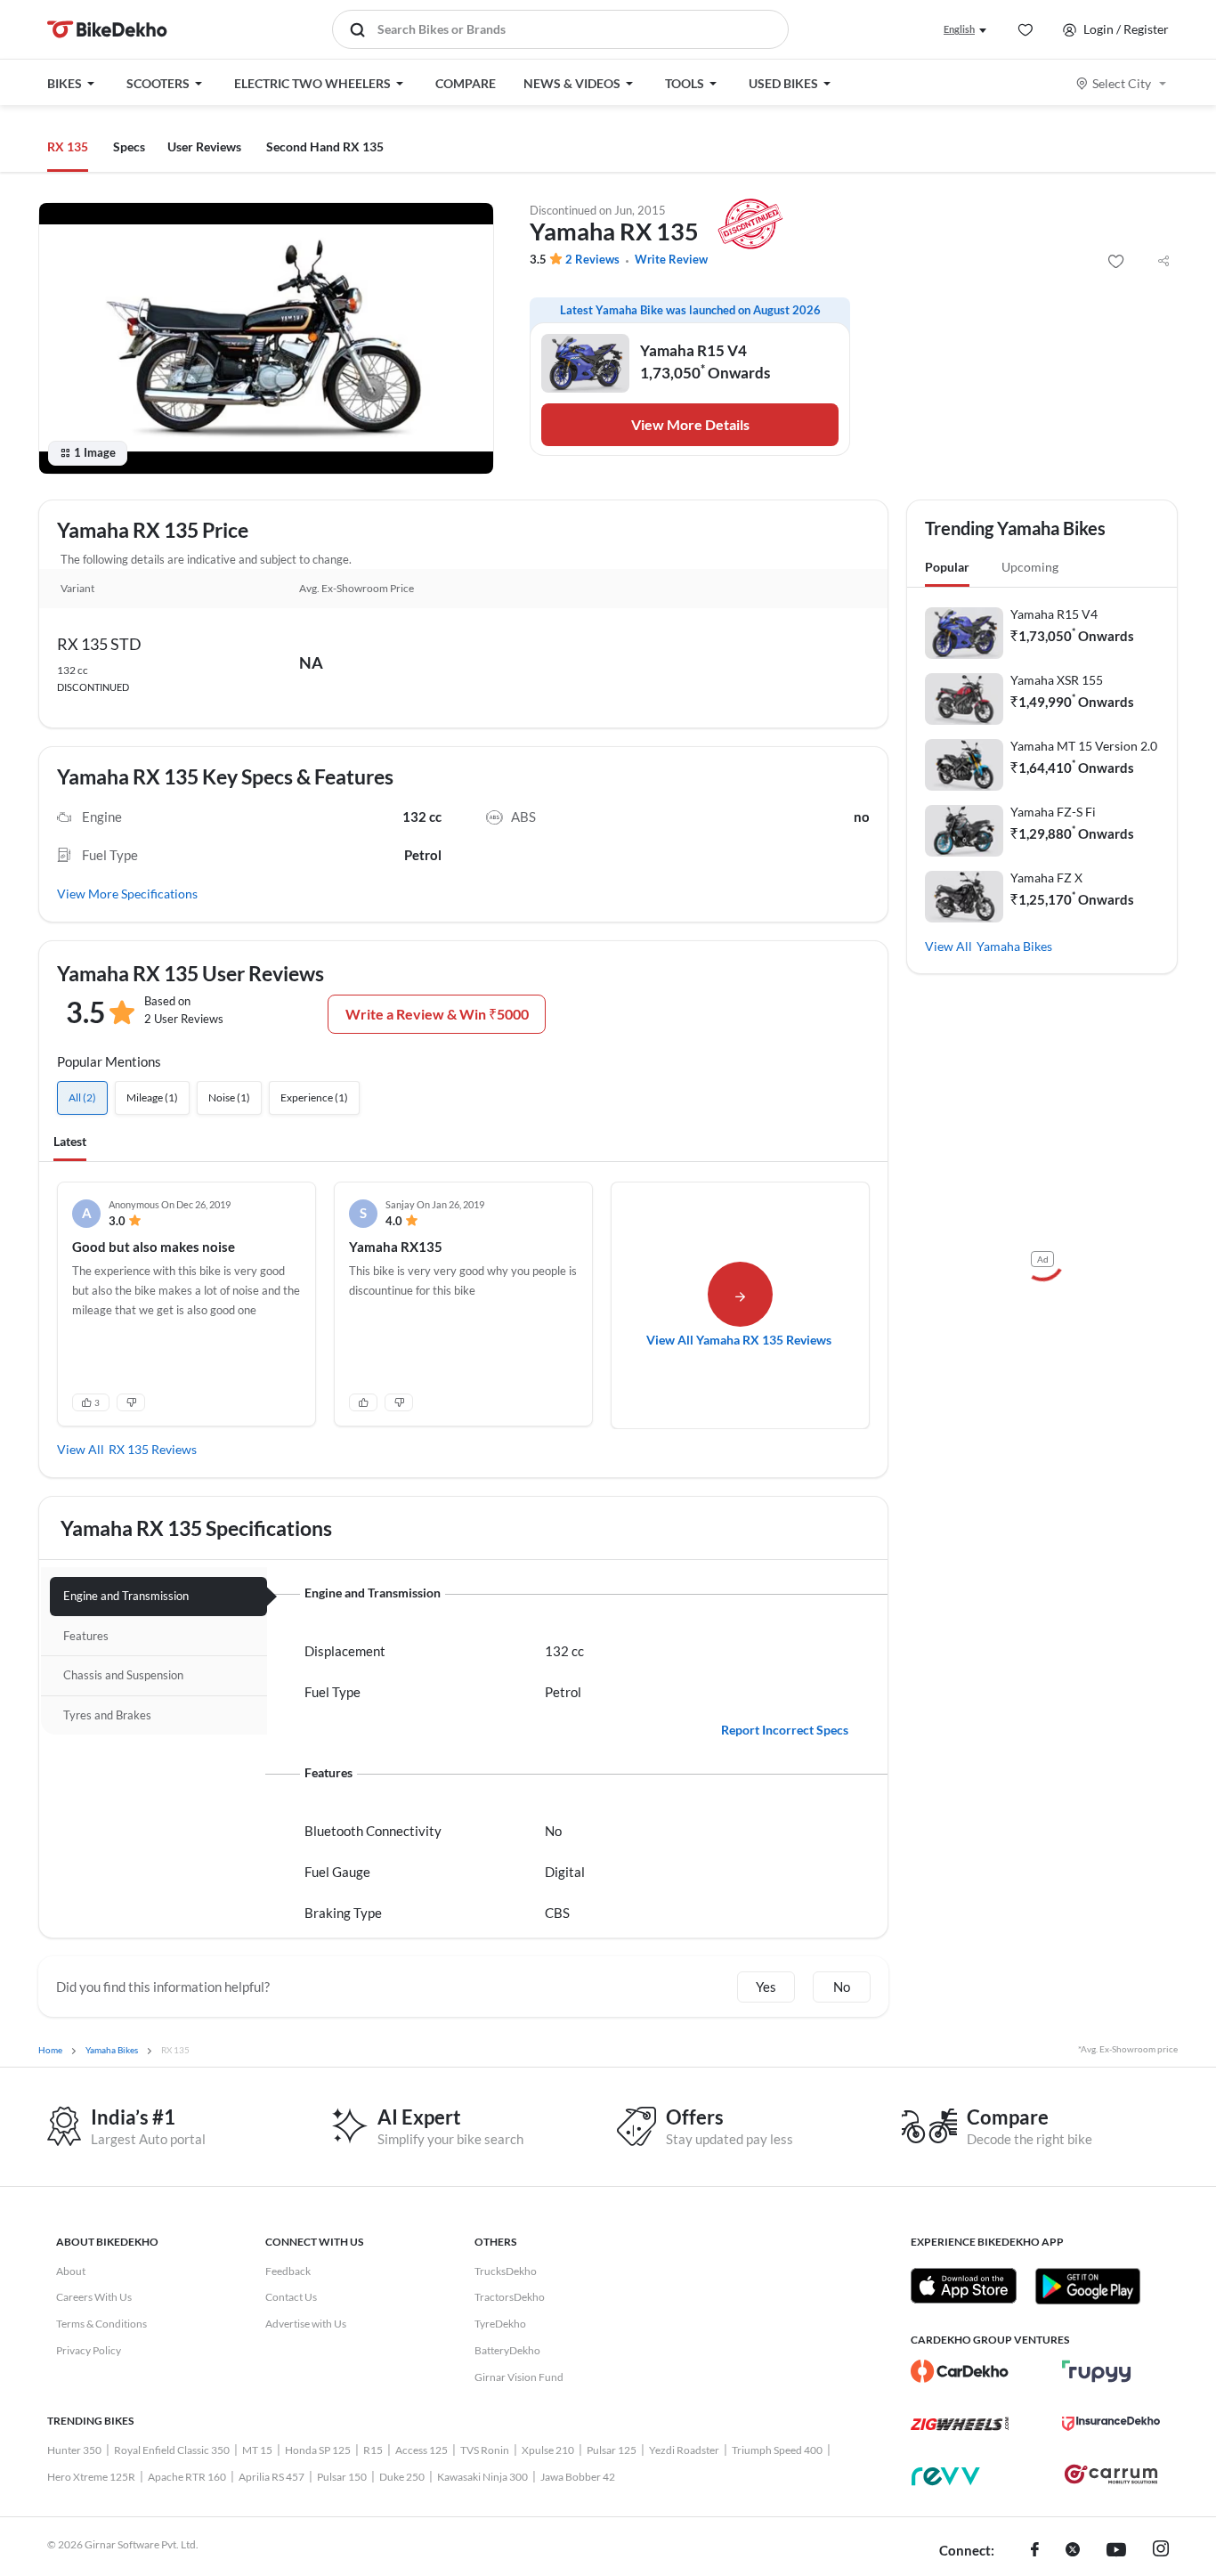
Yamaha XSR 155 (1057, 680)
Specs (129, 146)
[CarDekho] (960, 2371)
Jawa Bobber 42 (578, 2477)
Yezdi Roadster (684, 2450)
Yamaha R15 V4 (1054, 614)
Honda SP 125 (318, 2450)
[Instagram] (1161, 2551)
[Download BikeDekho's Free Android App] (1087, 2286)
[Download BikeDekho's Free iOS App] (964, 2286)
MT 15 (257, 2450)
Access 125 (422, 2450)
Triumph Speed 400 (777, 2450)
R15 (373, 2450)
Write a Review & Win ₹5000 (437, 1014)
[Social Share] (1163, 262)
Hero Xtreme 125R (91, 2477)
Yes (766, 1987)
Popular (947, 567)
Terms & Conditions (101, 2324)
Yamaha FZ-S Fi (1053, 812)
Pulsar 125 (612, 2450)
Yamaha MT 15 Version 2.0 (1084, 746)
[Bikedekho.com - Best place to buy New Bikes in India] (107, 29)
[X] (1073, 2551)
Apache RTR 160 (187, 2477)
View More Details (690, 424)
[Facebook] (1035, 2551)
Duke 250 (402, 2477)
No (842, 1987)
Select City (1122, 83)
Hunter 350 (74, 2450)
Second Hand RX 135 (325, 146)
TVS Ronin (485, 2450)
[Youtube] (1116, 2551)
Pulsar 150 (342, 2477)
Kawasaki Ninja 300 (482, 2477)
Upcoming (1030, 567)
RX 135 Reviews (153, 1449)
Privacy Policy (89, 2350)
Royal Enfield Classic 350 (172, 2450)
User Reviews (204, 146)
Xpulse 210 (548, 2450)
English (959, 29)
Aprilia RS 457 (272, 2477)
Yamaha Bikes (1014, 946)
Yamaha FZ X (1046, 878)
